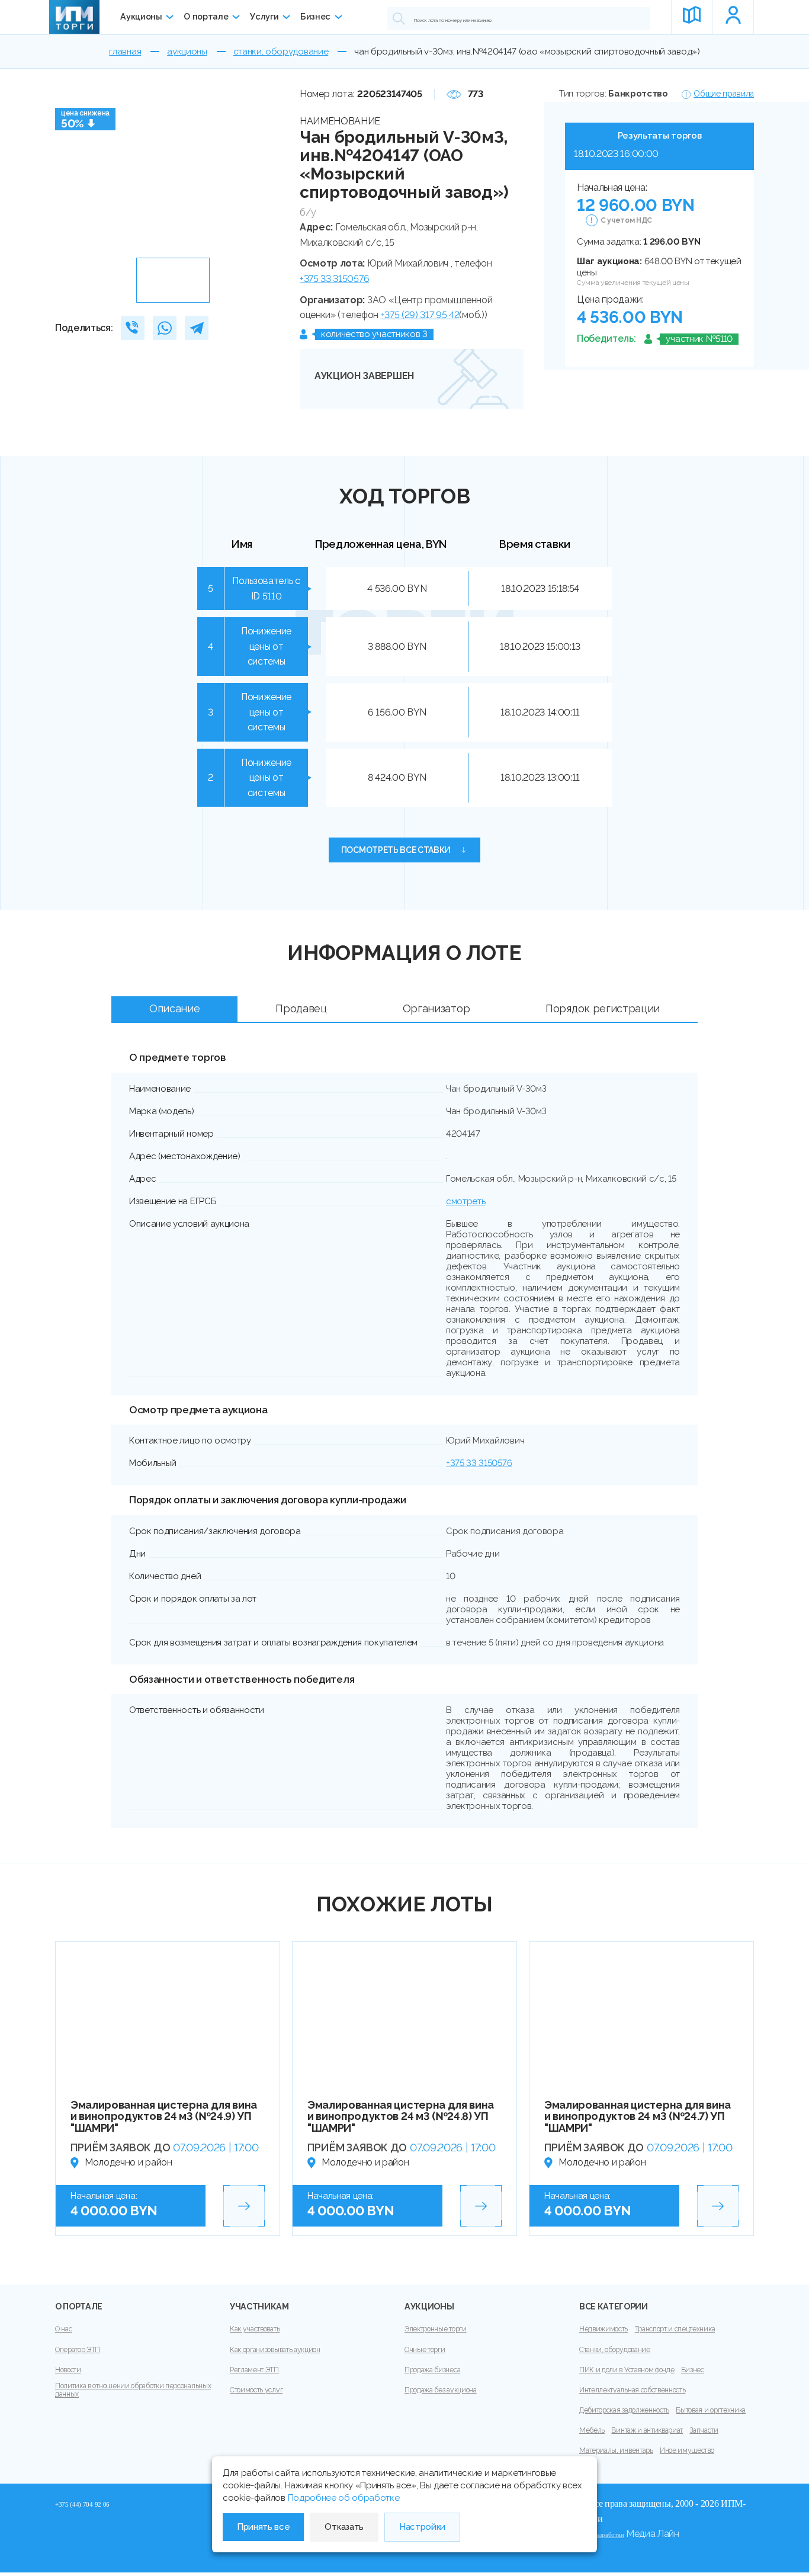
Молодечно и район (129, 2162)
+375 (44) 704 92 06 (82, 2504)
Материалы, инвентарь (616, 2450)
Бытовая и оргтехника (711, 2410)
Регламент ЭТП (254, 2370)
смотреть (466, 1201)
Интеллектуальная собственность (632, 2390)
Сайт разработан (601, 2535)
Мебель (592, 2430)
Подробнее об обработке (344, 2498)
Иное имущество (687, 2450)
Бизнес (315, 17)
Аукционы (141, 17)
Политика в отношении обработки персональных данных (133, 2390)
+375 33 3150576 (334, 279)
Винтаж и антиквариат (647, 2430)
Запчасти (704, 2430)
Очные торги (425, 2350)
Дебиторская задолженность (624, 2410)
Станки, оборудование (615, 2350)
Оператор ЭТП (78, 2350)
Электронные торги (436, 2329)
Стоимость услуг (256, 2390)
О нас (63, 2329)
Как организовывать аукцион (275, 2350)
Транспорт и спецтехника (675, 2329)
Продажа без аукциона (441, 2390)
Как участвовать (255, 2329)
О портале (206, 17)
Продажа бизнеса (432, 2370)
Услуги (264, 17)
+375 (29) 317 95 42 (420, 315)
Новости (68, 2370)
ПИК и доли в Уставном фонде (627, 2370)
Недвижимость (603, 2329)
